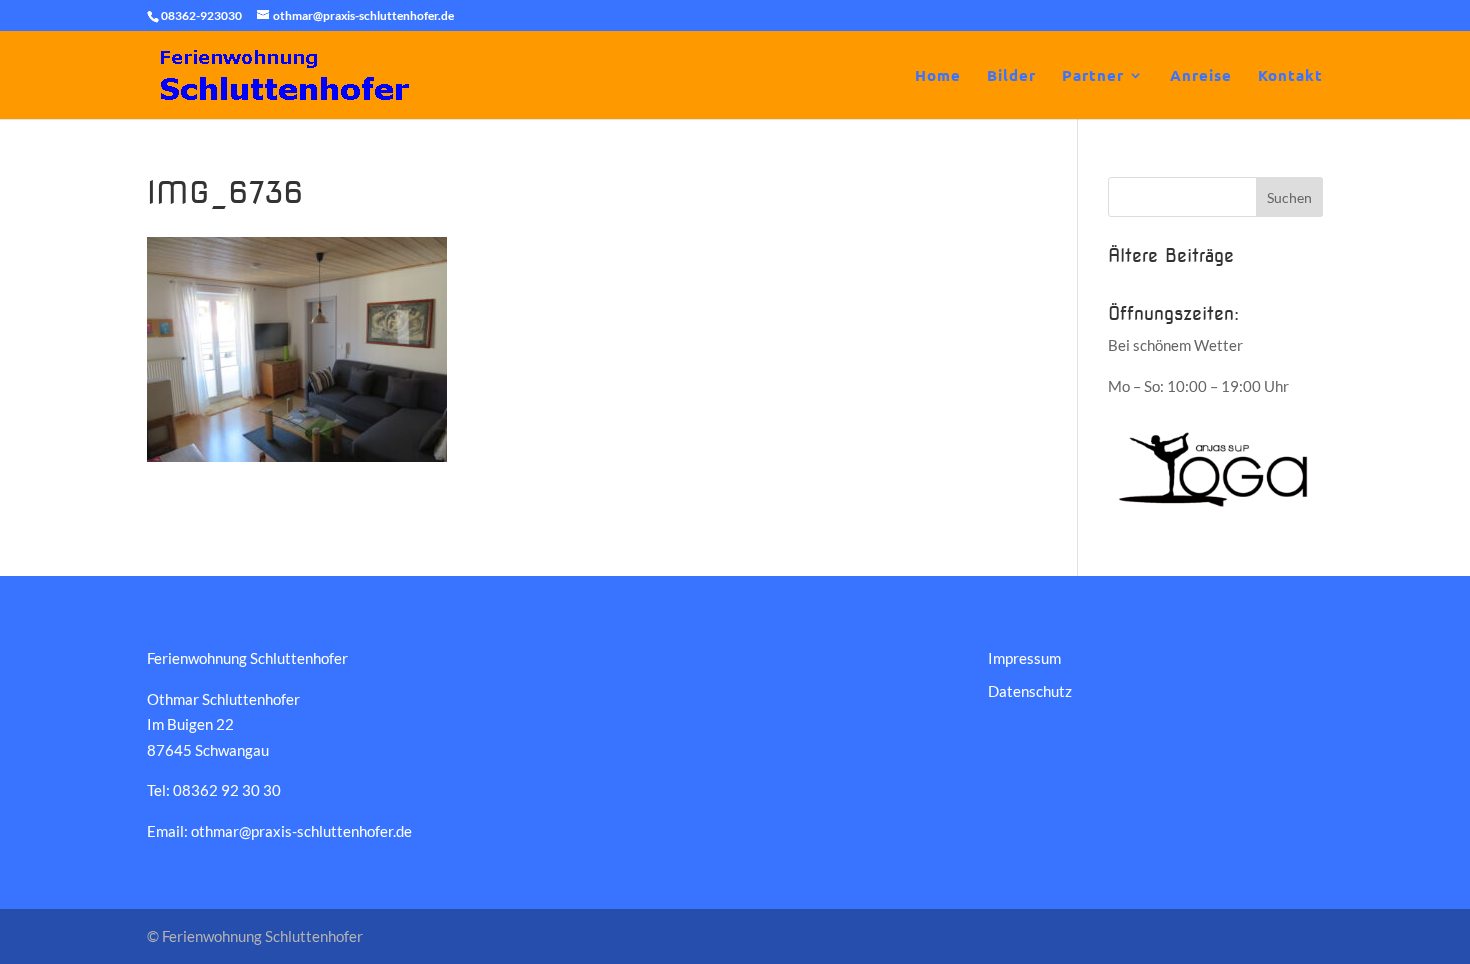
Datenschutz (1030, 691)
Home (938, 76)
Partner (1093, 76)
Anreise (1201, 76)
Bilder (1011, 76)
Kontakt (1290, 76)
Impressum (1024, 658)
